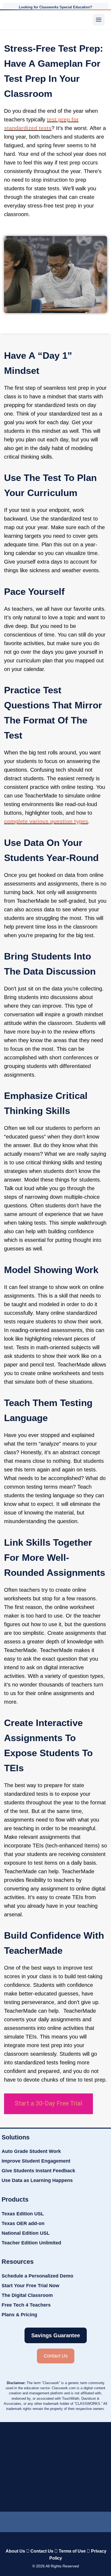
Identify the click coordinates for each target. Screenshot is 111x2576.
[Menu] (99, 20)
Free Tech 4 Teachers (26, 2305)
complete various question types (46, 821)
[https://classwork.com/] (55, 2540)
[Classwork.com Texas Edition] (15, 20)
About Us (15, 2551)
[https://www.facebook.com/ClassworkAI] (53, 2521)
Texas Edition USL (23, 2214)
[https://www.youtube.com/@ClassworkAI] (86, 2521)
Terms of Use (72, 2551)
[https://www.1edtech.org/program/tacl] (81, 2438)
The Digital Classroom (27, 2295)
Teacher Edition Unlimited (31, 2243)
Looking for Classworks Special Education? (55, 7)
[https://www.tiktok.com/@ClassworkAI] (40, 2521)
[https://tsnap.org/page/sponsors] (82, 2469)
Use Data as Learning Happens (37, 2180)
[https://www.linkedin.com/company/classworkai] (25, 2521)
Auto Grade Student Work (31, 2151)
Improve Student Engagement (36, 2161)
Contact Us (42, 2551)
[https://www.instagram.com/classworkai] (69, 2521)
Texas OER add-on (23, 2223)
